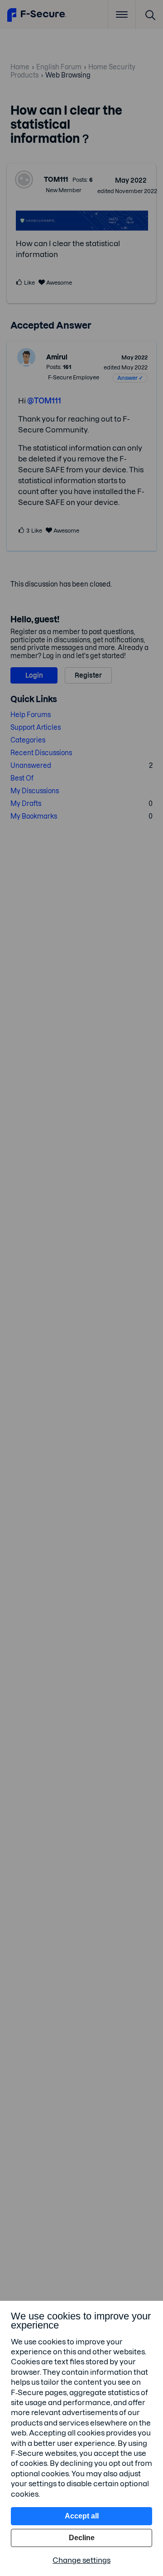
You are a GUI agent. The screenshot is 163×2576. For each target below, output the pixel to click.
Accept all (82, 2516)
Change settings (81, 2560)
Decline (82, 2538)
